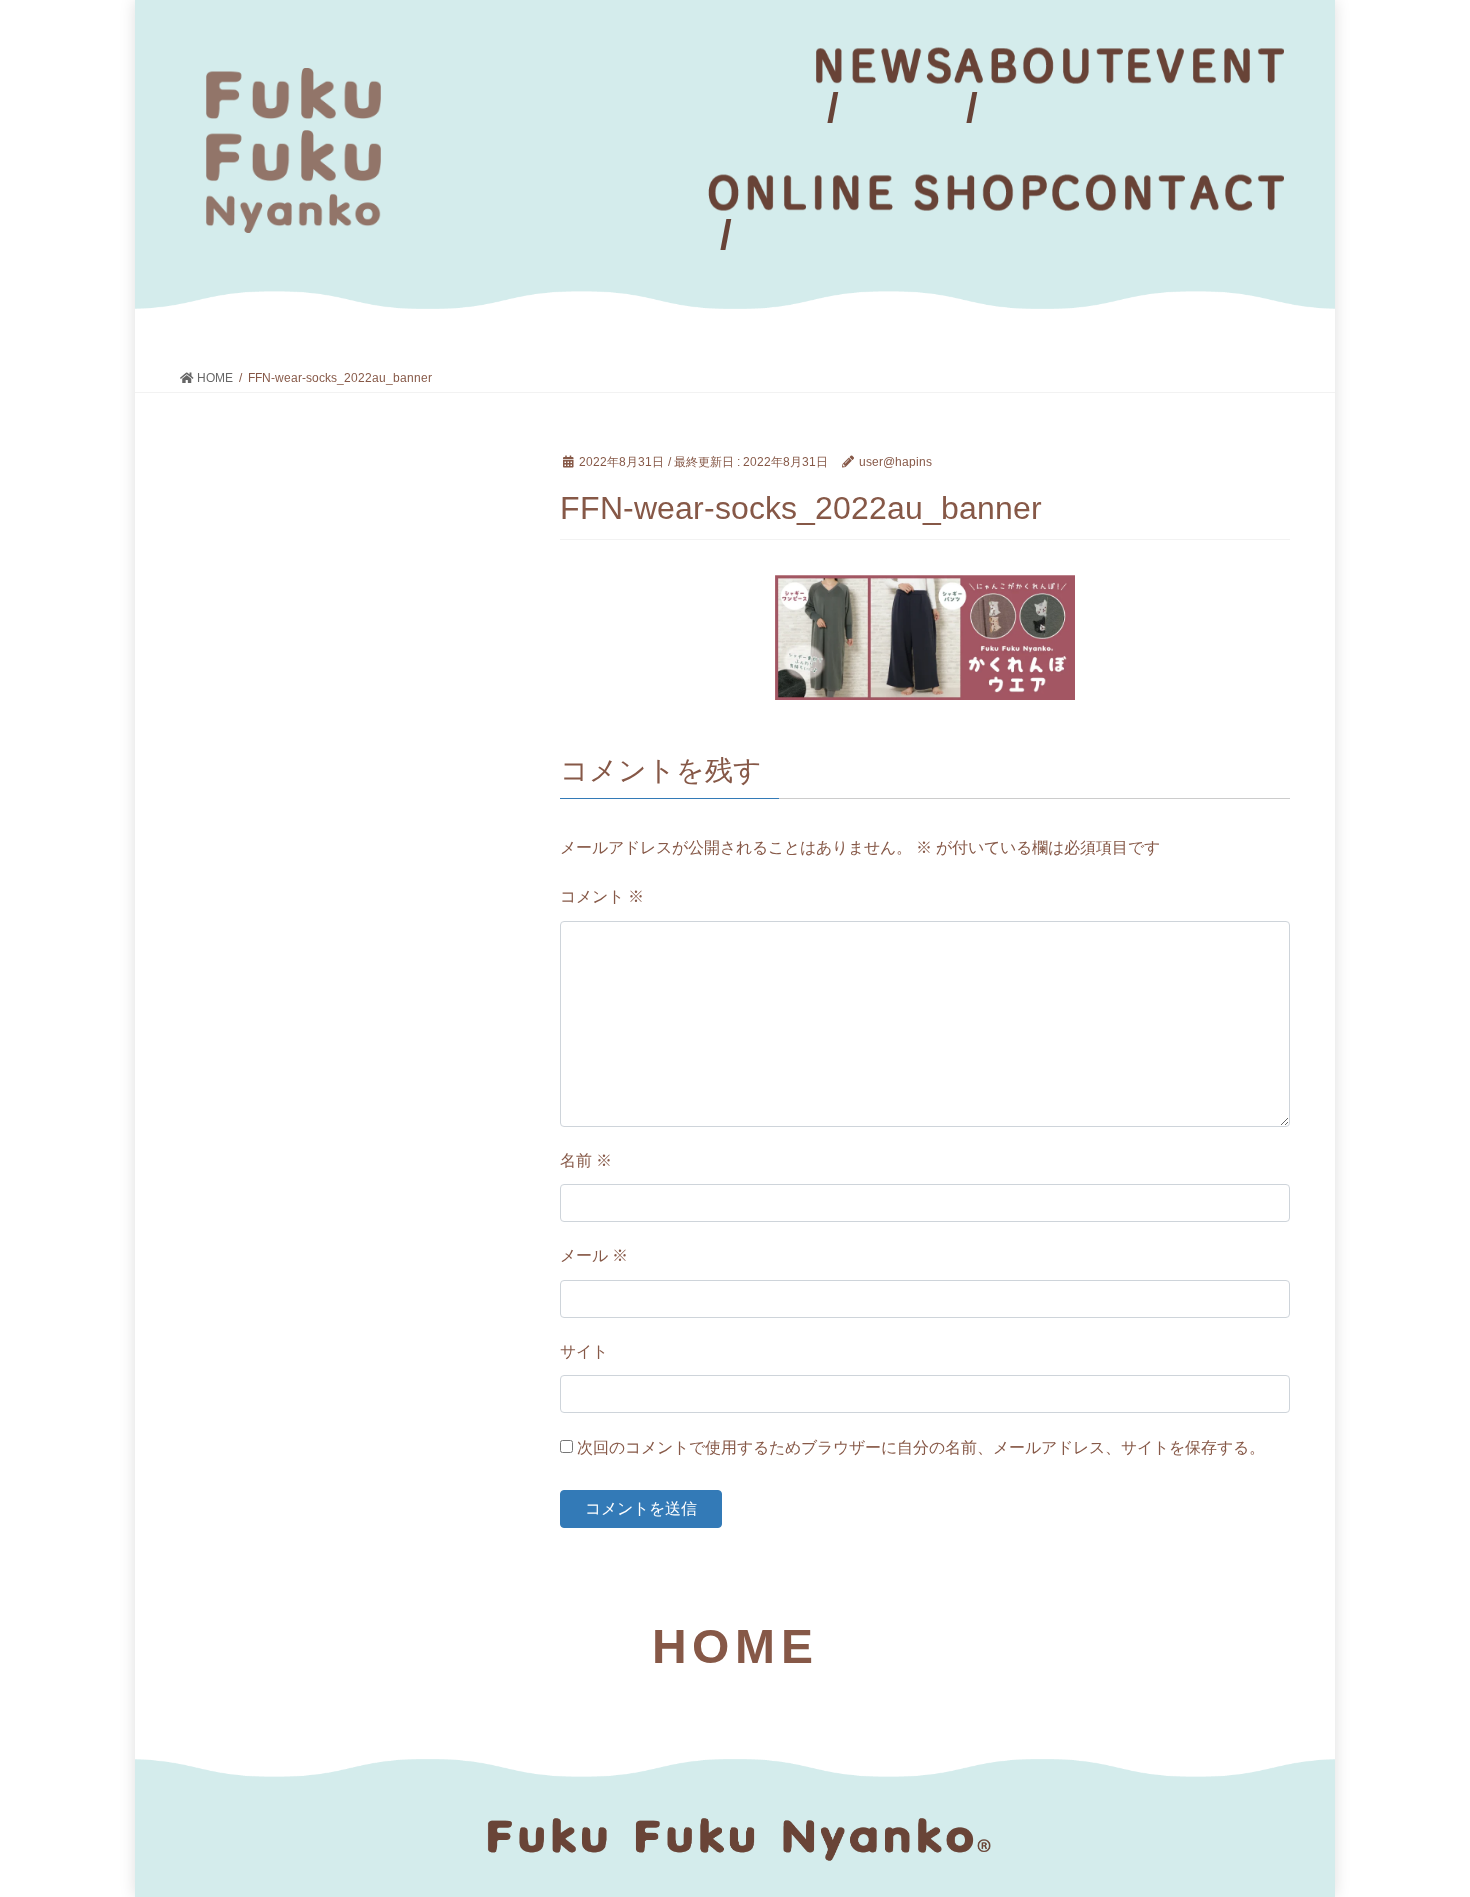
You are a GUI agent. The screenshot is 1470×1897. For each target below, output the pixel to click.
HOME (735, 1646)
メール (594, 1255)
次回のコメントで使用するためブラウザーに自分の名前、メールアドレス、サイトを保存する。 (921, 1447)
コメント (602, 896)
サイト (584, 1351)
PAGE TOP (1417, 1822)
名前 (586, 1160)
